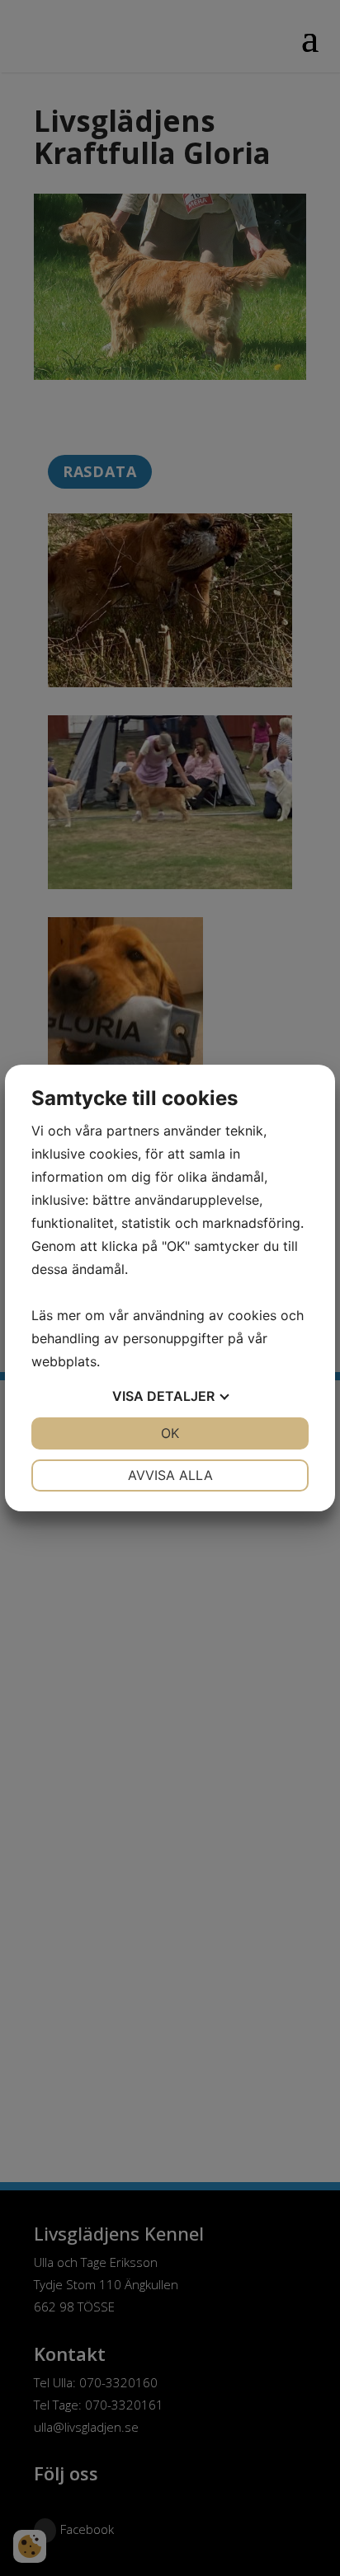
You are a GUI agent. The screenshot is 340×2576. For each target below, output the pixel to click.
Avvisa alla (170, 1475)
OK (170, 1433)
